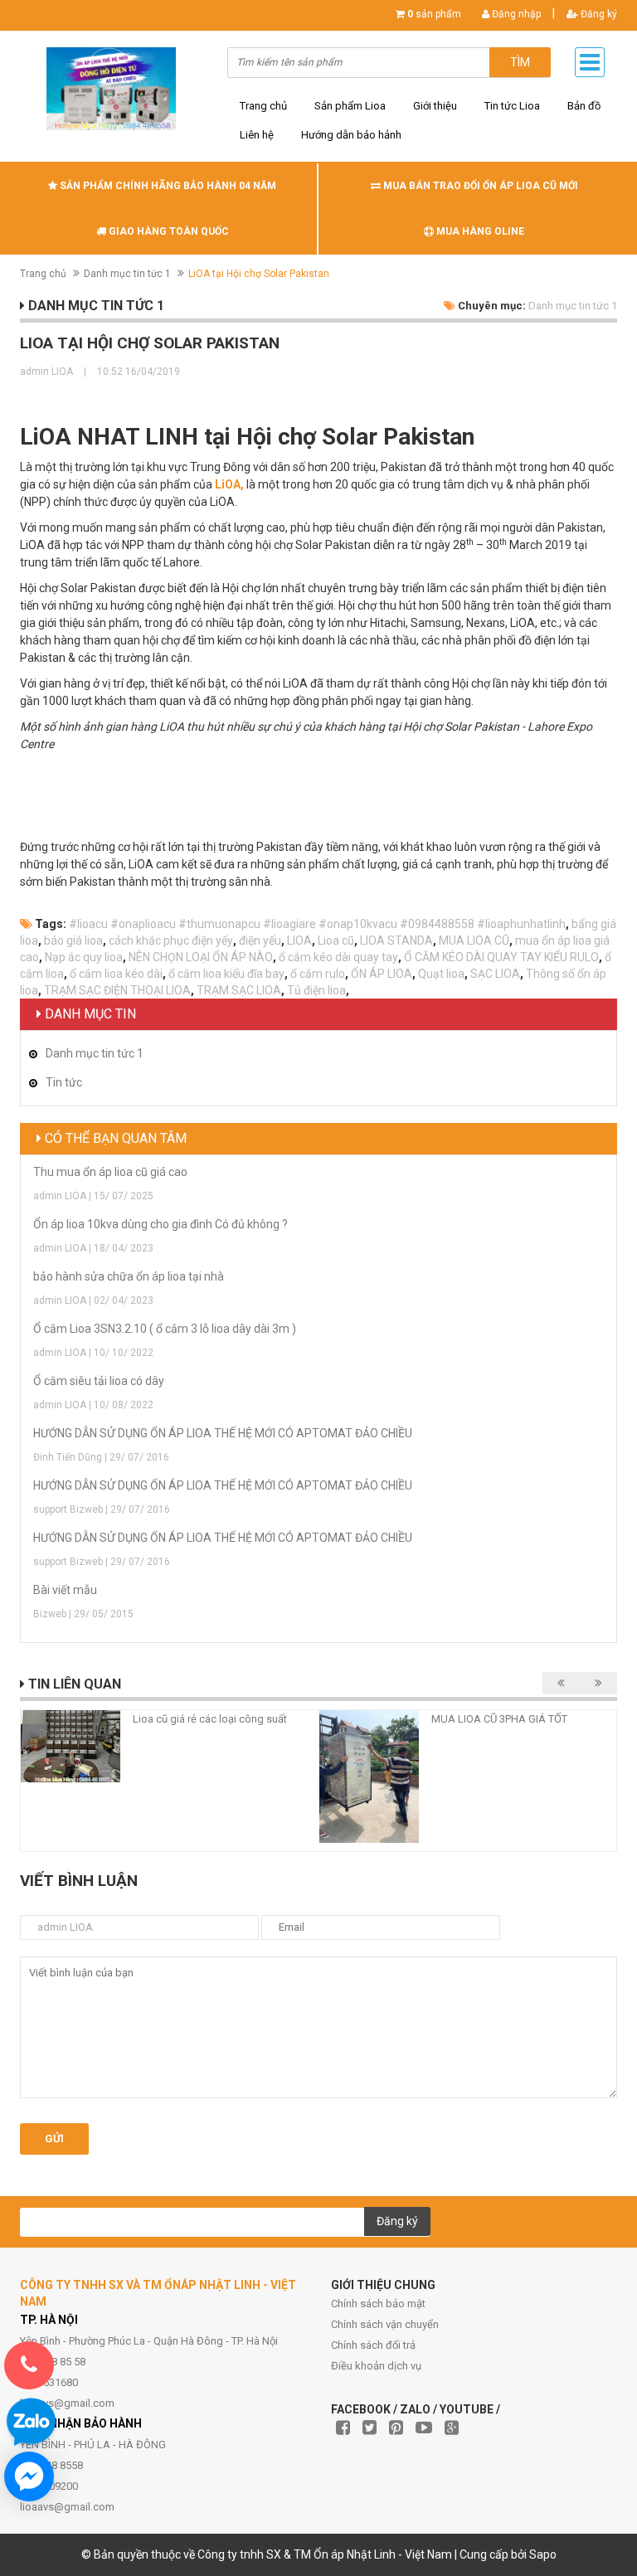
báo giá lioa (73, 940)
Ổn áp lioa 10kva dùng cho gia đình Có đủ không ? (160, 1224)
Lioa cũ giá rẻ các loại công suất (210, 1719)
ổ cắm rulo (318, 974)
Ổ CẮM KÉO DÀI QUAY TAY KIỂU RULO (501, 957)
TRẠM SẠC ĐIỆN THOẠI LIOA (117, 990)
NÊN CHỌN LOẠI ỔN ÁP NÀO (201, 957)
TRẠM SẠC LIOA (239, 990)
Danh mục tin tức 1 (127, 274)
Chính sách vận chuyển (385, 2324)
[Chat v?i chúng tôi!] (29, 2476)
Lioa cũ (336, 940)
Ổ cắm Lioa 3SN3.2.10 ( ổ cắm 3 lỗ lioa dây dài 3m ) (165, 1329)
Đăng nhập (515, 14)
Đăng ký (598, 14)
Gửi (54, 2139)
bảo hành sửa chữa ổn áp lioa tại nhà (129, 1276)
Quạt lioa (441, 974)
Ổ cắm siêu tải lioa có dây (99, 1381)
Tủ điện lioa (316, 990)
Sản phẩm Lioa (350, 106)
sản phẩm (434, 14)
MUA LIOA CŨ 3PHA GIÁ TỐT (499, 1719)
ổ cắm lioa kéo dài (116, 974)
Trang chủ (263, 106)
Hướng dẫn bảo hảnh (351, 135)
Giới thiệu (435, 106)
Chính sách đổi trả (373, 2345)
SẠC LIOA (495, 974)
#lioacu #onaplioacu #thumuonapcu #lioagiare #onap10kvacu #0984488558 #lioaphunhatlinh (317, 924)
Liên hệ (257, 135)
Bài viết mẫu (65, 1590)
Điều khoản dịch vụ (376, 2366)
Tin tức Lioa (512, 106)
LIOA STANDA (396, 940)
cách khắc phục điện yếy (171, 940)
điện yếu (260, 940)
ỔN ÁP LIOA (382, 974)
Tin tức (64, 1082)
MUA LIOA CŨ (474, 940)
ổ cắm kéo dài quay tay (338, 957)
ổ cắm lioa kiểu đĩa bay (226, 974)
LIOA (299, 940)
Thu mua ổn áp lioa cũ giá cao (110, 1172)
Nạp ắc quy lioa (84, 957)
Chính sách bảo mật (378, 2304)
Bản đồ (584, 106)
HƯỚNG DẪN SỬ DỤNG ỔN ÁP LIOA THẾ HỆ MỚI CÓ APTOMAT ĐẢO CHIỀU (223, 1433)
